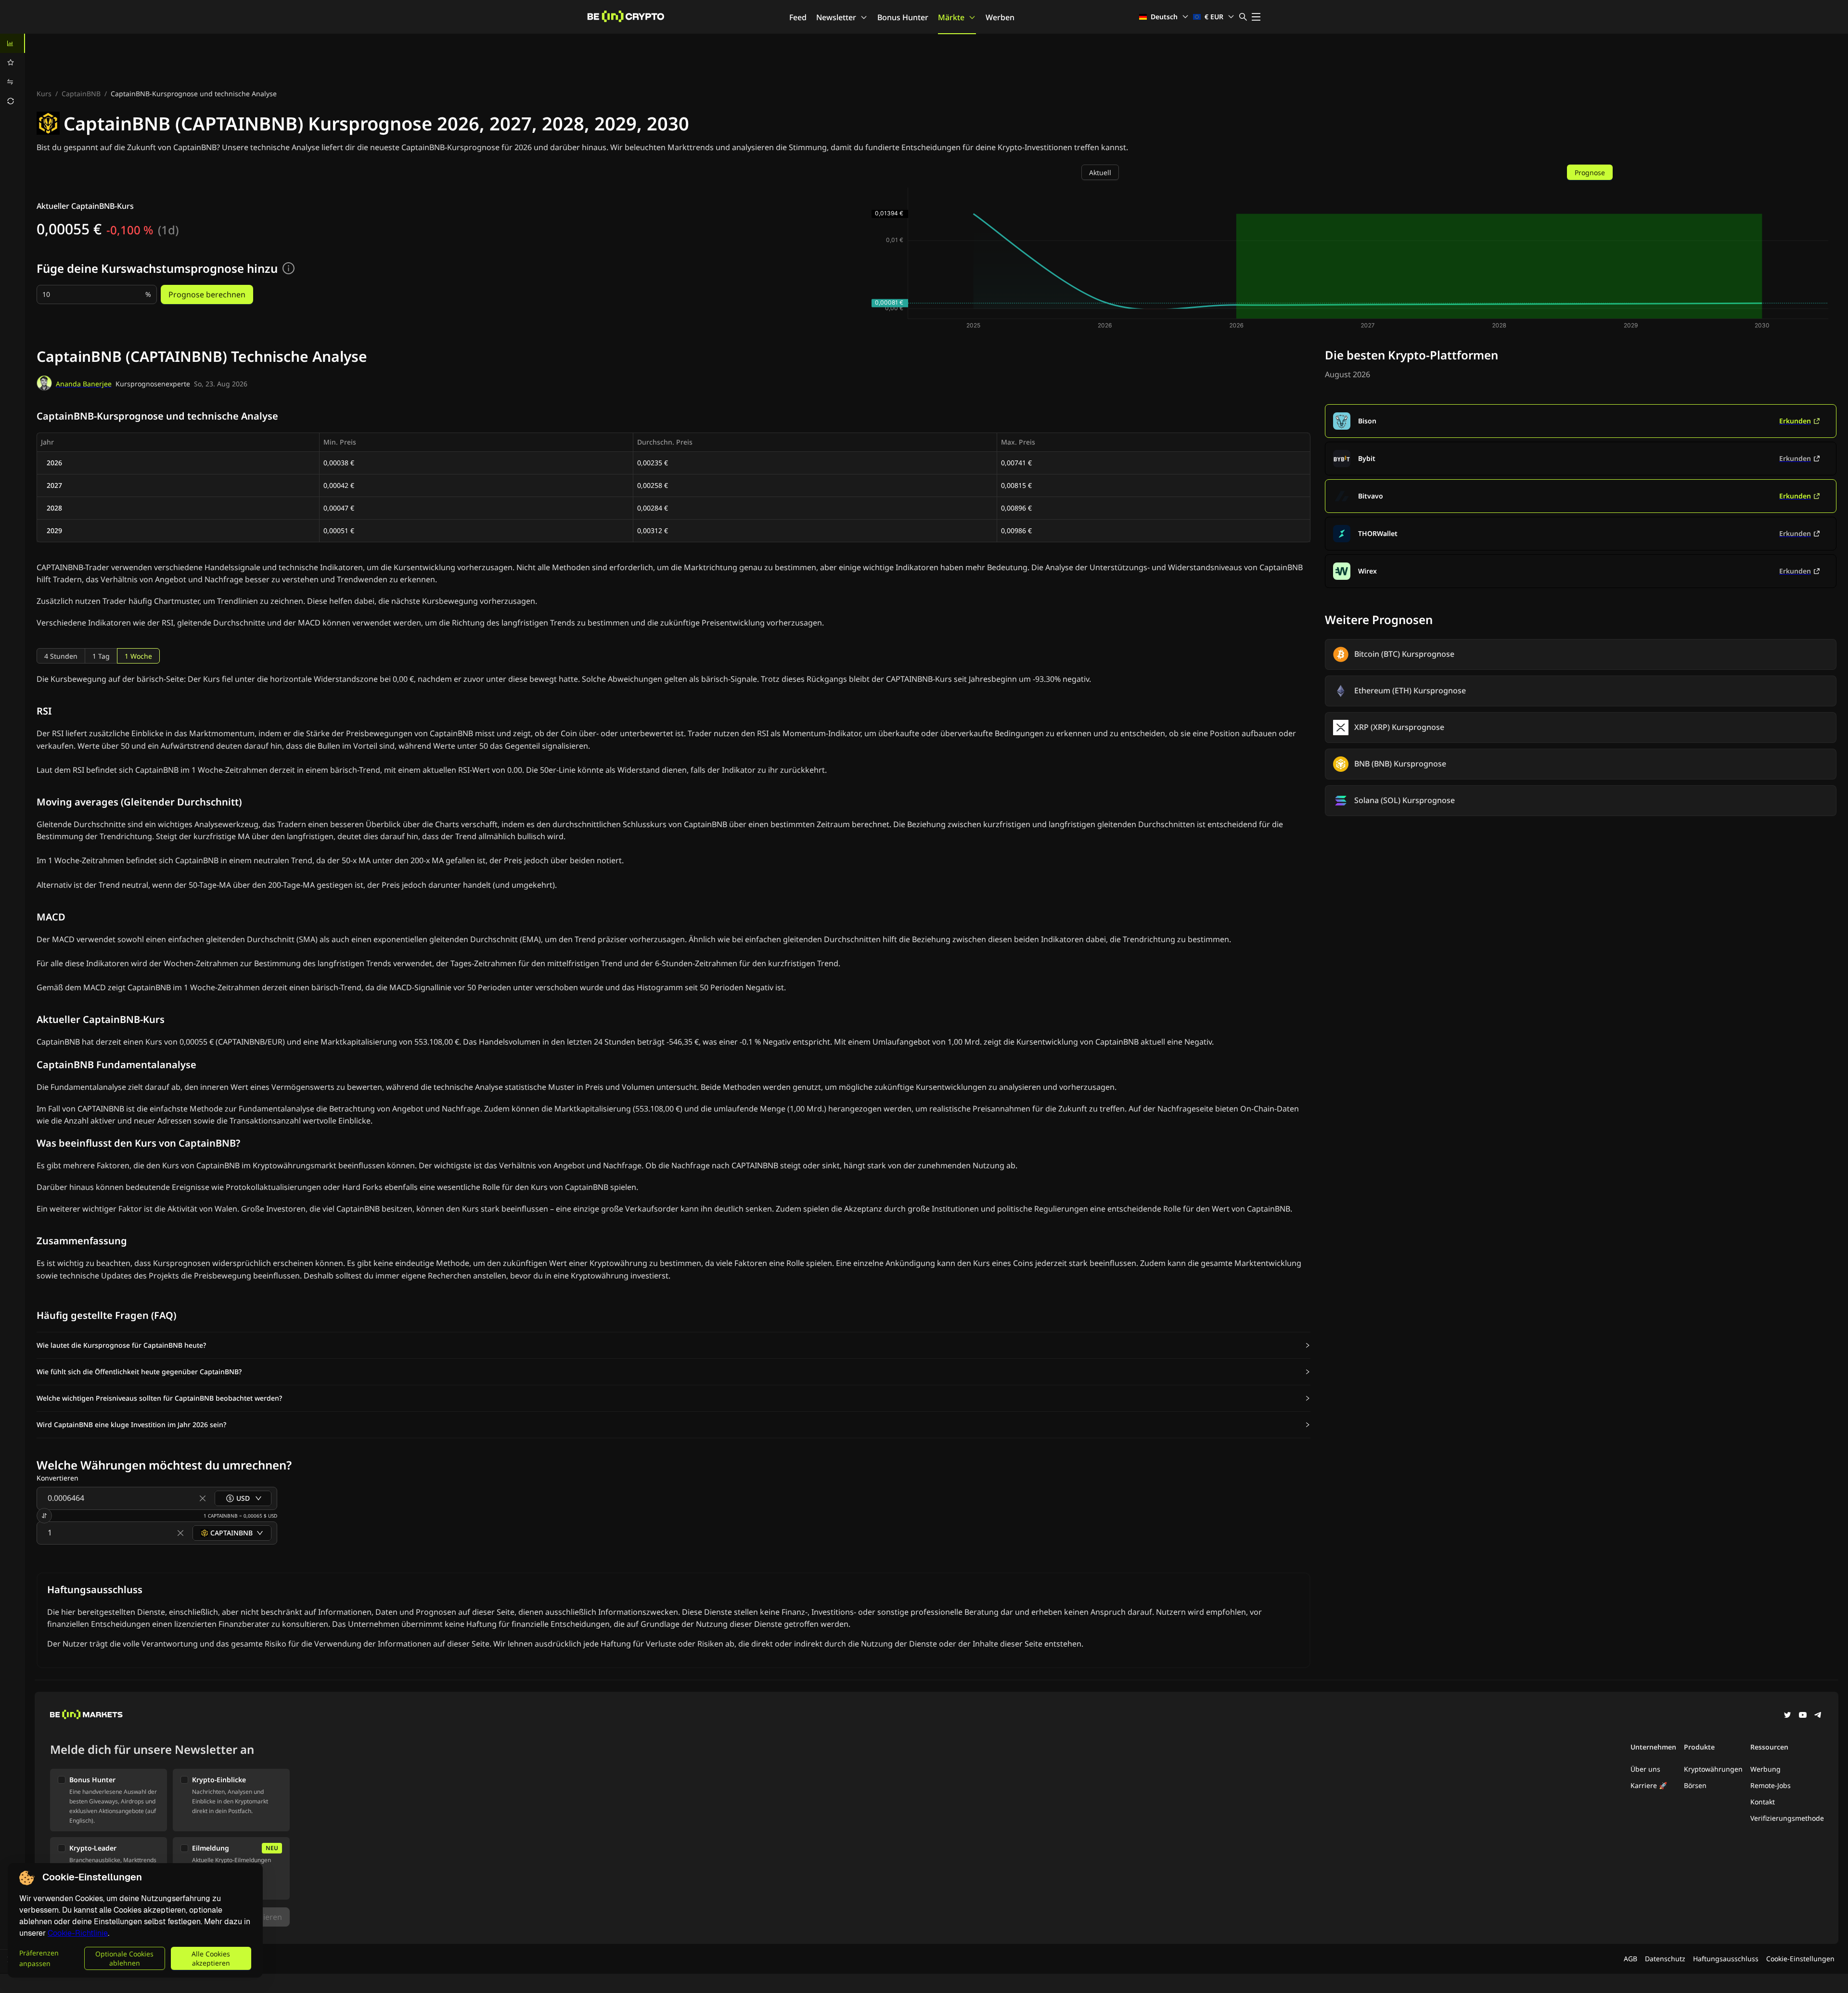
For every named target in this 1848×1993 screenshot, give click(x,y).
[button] (674, 1345)
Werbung (1765, 1769)
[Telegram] (1818, 1716)
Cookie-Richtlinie (78, 1933)
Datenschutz (1665, 1959)
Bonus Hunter (903, 17)
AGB (1630, 1959)
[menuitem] (13, 43)
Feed (798, 17)
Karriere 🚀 (1649, 1785)
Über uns (1645, 1769)
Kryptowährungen (1713, 1769)
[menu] (13, 72)
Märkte (951, 17)
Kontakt (1763, 1802)
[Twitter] (1787, 1716)
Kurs (44, 94)
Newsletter (836, 17)
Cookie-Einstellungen (1800, 1959)
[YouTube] (1803, 1716)
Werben (1000, 17)
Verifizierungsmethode (1787, 1818)
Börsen (1695, 1785)
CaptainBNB (81, 94)
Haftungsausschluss (1726, 1959)
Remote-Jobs (1771, 1785)
